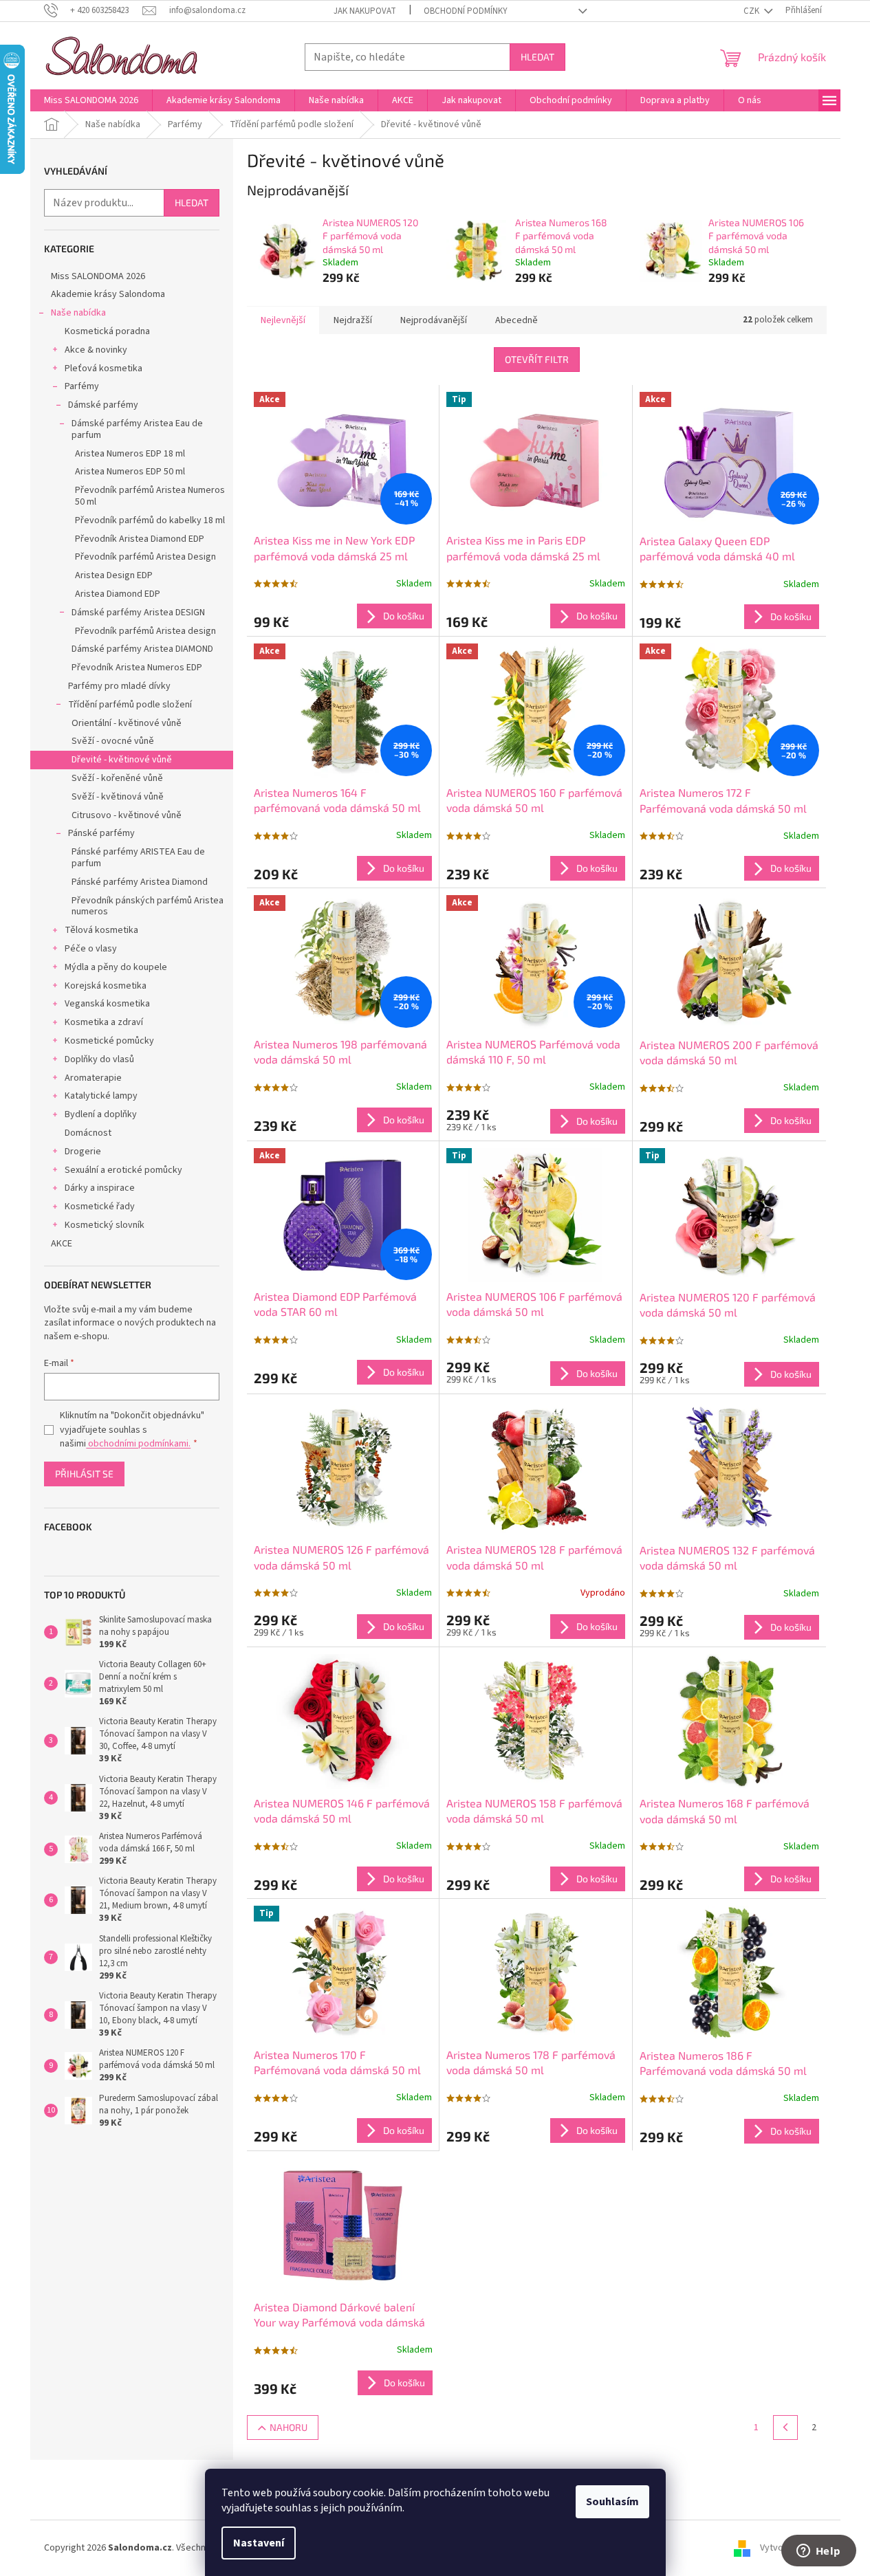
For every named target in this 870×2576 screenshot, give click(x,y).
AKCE (62, 1244)
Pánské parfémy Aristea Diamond (140, 882)
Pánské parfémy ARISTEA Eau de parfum (138, 858)
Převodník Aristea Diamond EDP (140, 539)
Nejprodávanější (434, 320)
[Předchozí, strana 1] (785, 2428)
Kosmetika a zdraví (104, 1022)
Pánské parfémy (101, 833)
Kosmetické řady (100, 1207)
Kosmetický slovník (105, 1225)
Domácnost (88, 1133)
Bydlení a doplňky (101, 1114)
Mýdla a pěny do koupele (116, 967)
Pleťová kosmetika (104, 368)
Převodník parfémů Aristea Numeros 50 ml (150, 496)
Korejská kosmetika (106, 986)
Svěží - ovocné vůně (113, 741)
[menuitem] (91, 100)
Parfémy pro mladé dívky (119, 686)
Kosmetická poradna (107, 331)
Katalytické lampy (101, 1096)
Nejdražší (353, 320)
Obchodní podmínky (466, 11)
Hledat (537, 57)
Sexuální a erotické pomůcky (123, 1170)
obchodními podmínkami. (138, 1444)
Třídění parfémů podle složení (130, 705)
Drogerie (83, 1152)
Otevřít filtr (537, 359)
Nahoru (289, 2427)
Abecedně (516, 320)
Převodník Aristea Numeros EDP (137, 668)
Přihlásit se (84, 1474)
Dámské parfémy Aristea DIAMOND (142, 649)
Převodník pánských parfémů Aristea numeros (148, 906)
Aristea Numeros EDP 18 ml (130, 454)
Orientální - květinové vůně (127, 723)
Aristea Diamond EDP (118, 594)
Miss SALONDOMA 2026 (98, 276)
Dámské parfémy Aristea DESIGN (138, 613)
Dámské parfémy (103, 405)
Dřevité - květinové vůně (122, 760)
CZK (752, 11)
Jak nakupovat (365, 11)
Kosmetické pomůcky (109, 1041)
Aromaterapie (93, 1078)
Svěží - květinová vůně (118, 797)
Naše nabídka (78, 313)
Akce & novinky (96, 350)
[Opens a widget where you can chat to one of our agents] (818, 2552)
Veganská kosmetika (107, 1004)
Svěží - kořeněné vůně (117, 778)
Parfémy (82, 386)
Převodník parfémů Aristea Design (145, 557)
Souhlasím (612, 2502)
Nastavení (259, 2543)
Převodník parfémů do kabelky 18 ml (150, 520)
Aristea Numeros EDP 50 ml (130, 472)
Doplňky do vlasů (99, 1059)
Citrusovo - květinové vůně (127, 815)
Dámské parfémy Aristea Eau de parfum (137, 429)
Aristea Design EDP (114, 575)
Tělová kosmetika (101, 930)
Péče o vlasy (91, 949)
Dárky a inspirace (100, 1188)
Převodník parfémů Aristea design (145, 631)
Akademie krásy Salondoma (108, 294)
